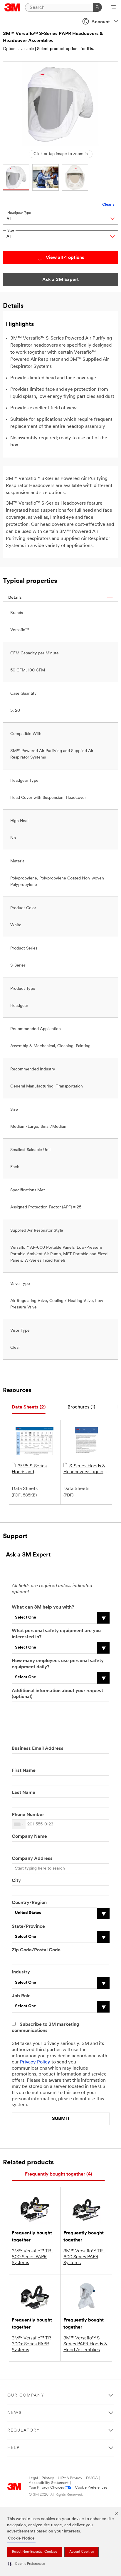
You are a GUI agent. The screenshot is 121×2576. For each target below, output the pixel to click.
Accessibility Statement (49, 2483)
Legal (33, 2478)
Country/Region (29, 1903)
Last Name (23, 1793)
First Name (24, 1771)
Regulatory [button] (24, 2431)
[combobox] (19, 1824)
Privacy (48, 2478)
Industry (21, 1972)
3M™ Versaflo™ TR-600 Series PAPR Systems (84, 2257)
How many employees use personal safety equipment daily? (58, 1664)
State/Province (28, 1927)
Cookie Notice (21, 2538)
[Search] (98, 7)
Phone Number (28, 1815)
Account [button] (101, 22)
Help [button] (14, 2448)
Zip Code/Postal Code (36, 1950)
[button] (26, 2564)
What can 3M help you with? (43, 1607)
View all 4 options (65, 258)
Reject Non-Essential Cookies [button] (35, 2552)
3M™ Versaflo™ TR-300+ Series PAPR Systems (32, 2344)
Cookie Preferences (91, 2488)
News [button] (15, 2413)
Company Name (29, 1837)
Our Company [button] (26, 2395)
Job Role (21, 1996)
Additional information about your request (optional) (57, 1694)
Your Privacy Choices (46, 2488)
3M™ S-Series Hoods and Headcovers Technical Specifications (29, 1469)
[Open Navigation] (113, 8)
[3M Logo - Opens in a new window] (12, 7)
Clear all (109, 205)
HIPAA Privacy (70, 2478)
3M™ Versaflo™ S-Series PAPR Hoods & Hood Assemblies (85, 2344)
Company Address (32, 1859)
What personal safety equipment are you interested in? (56, 1634)
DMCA (92, 2478)
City (16, 1881)
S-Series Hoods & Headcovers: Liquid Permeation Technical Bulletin (86, 1469)
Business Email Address (38, 1749)
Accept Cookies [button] (81, 2552)
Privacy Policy (35, 2062)
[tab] (29, 1407)
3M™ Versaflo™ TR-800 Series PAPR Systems (32, 2257)
